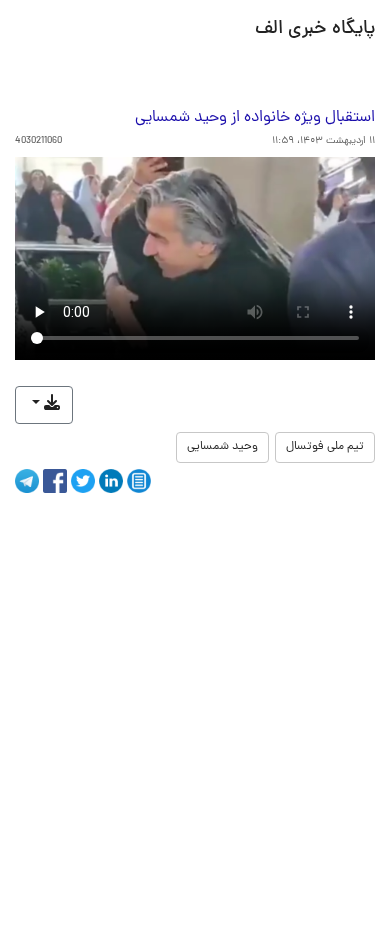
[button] (44, 405)
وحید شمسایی (222, 447)
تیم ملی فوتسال (325, 447)
